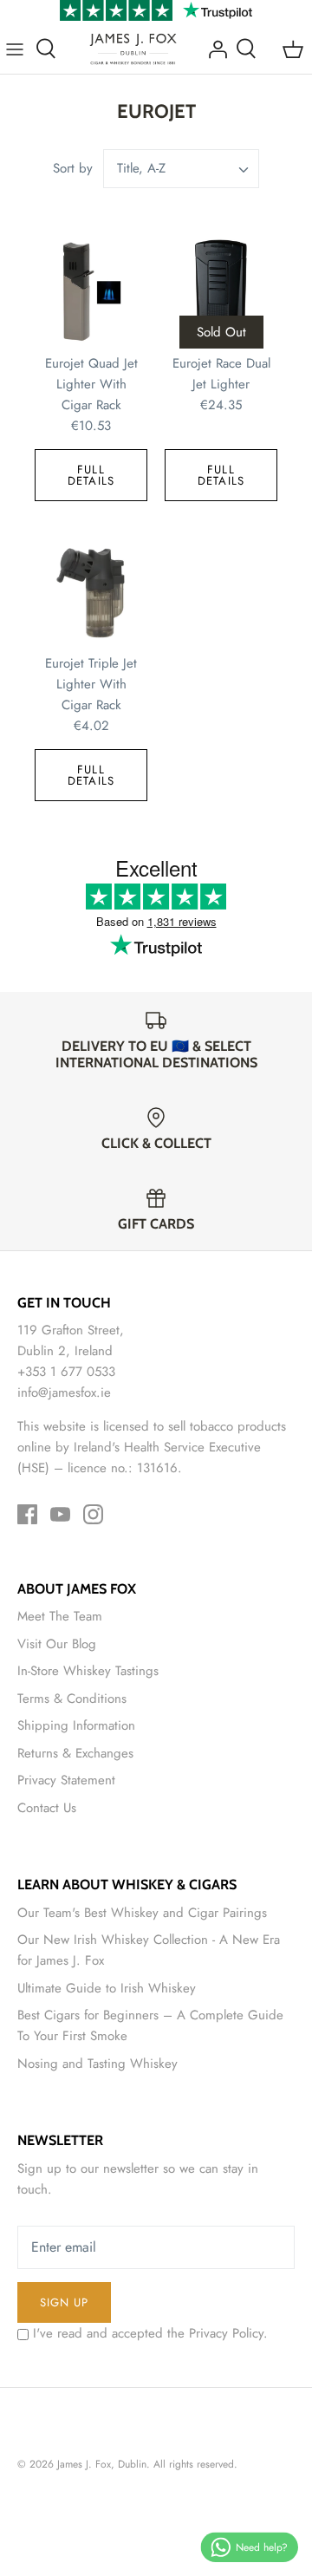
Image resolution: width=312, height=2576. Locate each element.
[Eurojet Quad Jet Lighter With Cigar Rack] (91, 292)
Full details (91, 475)
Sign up (64, 2302)
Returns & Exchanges (75, 1753)
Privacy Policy (226, 2333)
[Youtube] (60, 1514)
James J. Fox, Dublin (102, 2464)
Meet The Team (60, 1616)
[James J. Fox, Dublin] (133, 49)
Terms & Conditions (72, 1699)
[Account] (213, 49)
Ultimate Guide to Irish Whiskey (107, 1988)
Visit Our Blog (57, 1644)
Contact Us (47, 1808)
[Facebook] (27, 1514)
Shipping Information (76, 1725)
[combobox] (181, 169)
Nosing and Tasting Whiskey (97, 2064)
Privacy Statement (66, 1780)
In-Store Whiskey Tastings (88, 1671)
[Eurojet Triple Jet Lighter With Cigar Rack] (91, 592)
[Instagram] (93, 1514)
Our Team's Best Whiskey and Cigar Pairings (142, 1913)
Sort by (73, 168)
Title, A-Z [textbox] (141, 169)
